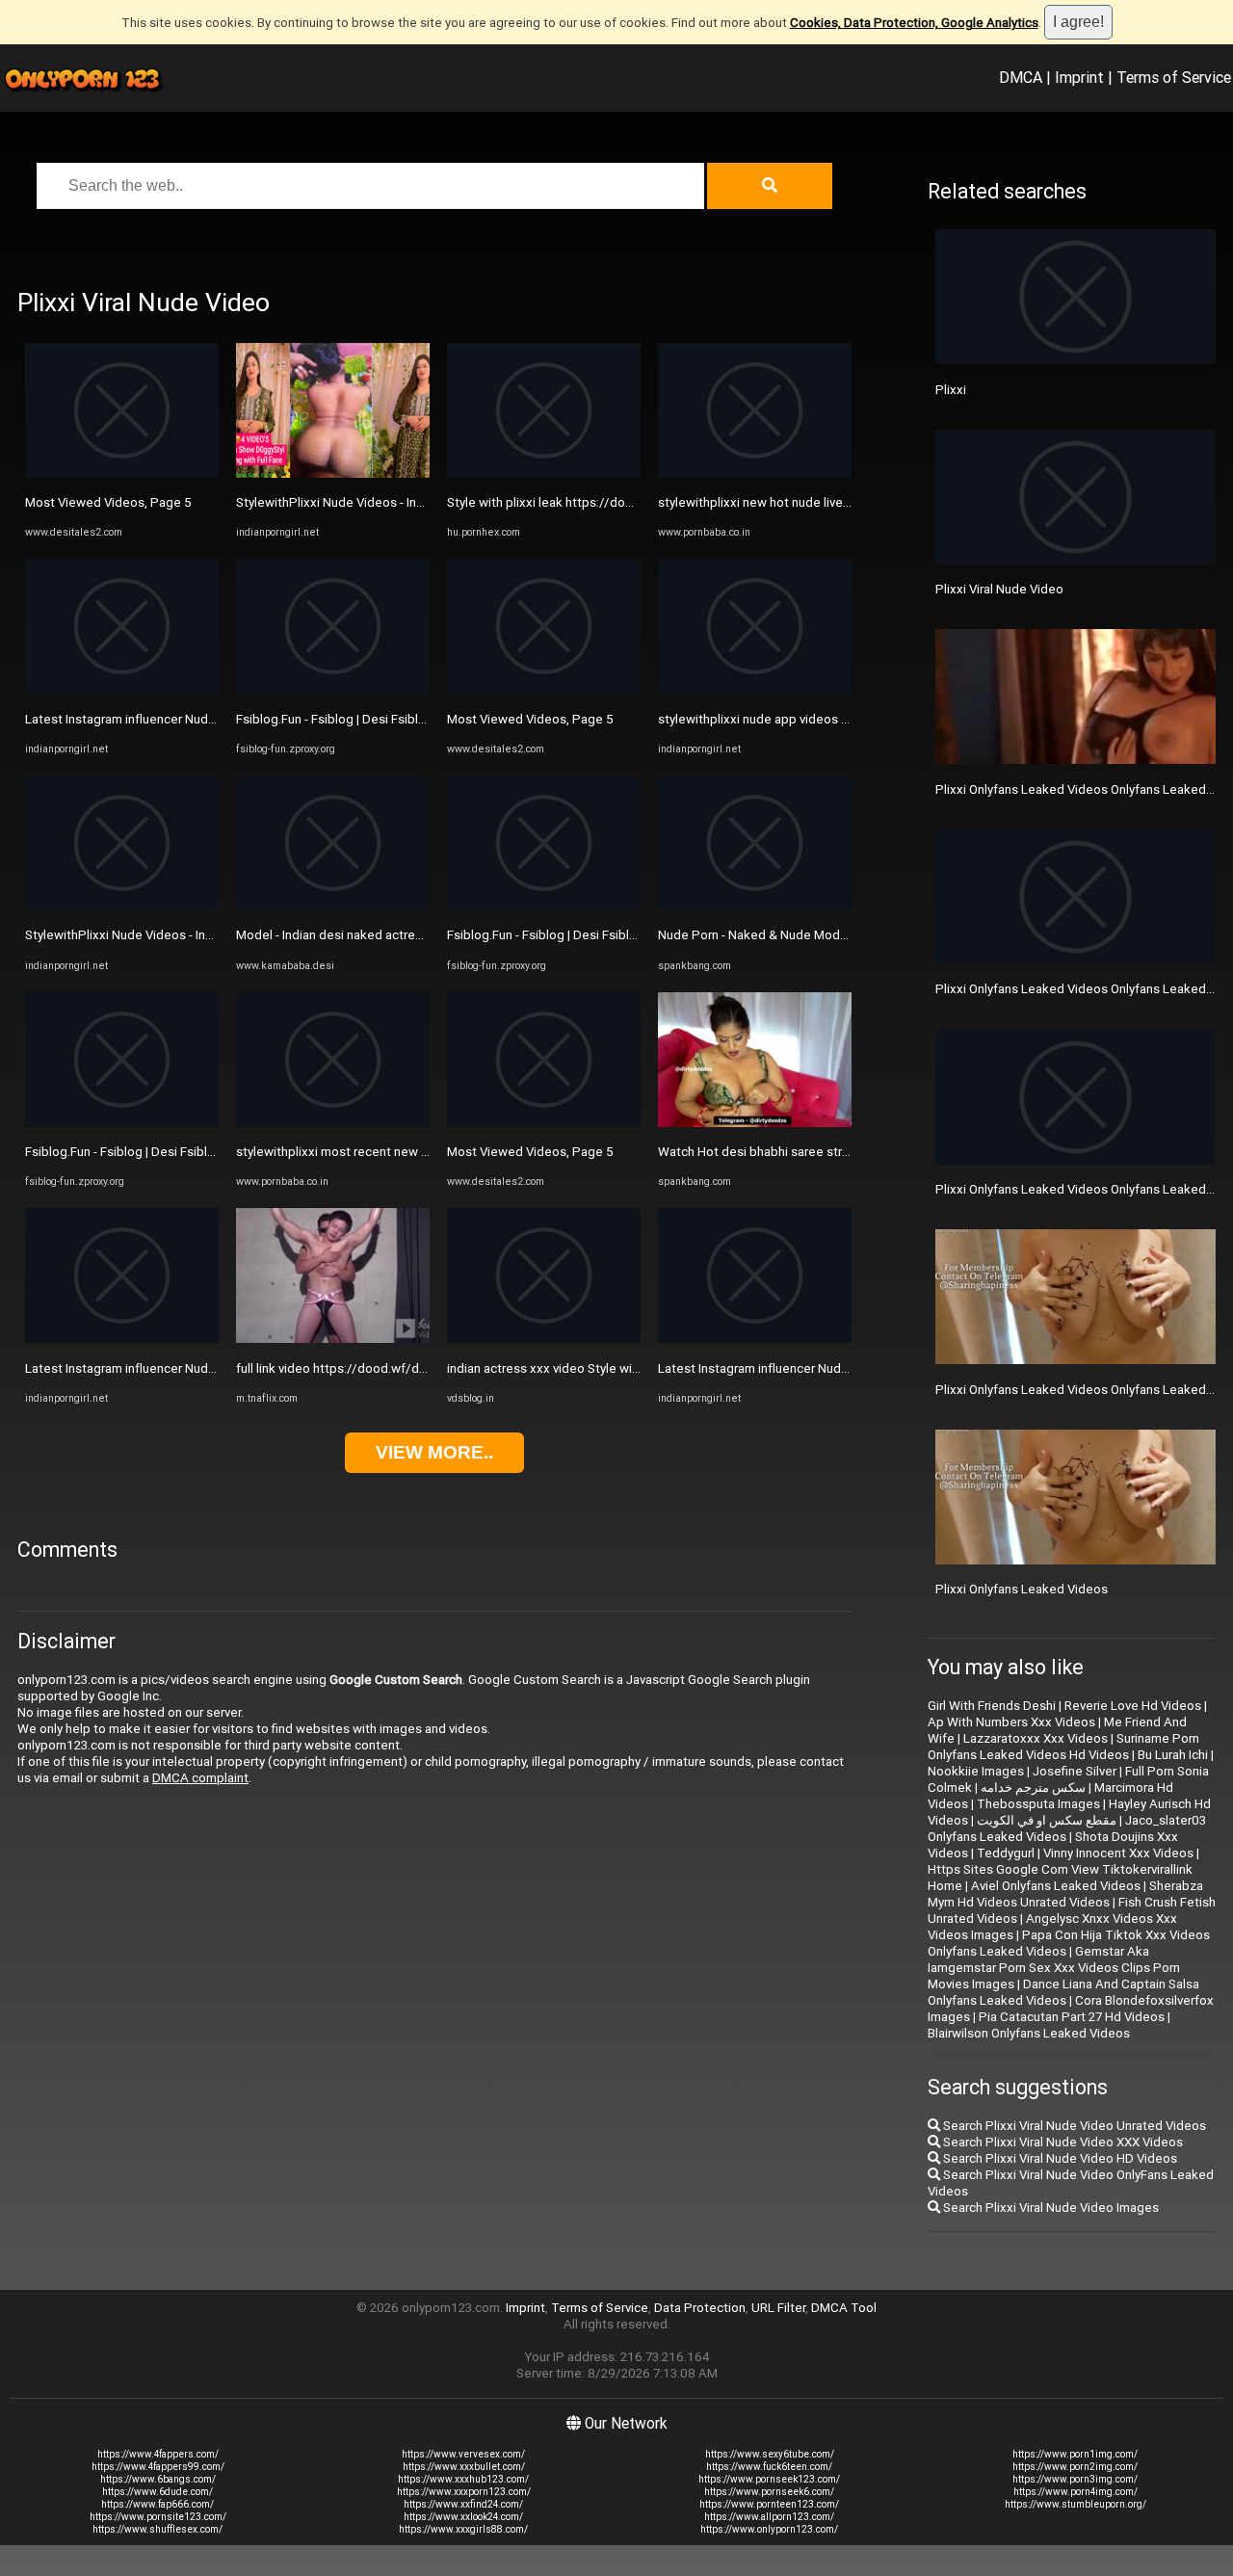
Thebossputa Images (1038, 1804)
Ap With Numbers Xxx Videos (1011, 1722)
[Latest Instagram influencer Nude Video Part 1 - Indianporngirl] (122, 689)
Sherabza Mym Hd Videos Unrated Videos (1065, 1894)
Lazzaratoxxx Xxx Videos (1036, 1738)
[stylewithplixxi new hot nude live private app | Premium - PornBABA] (755, 473)
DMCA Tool (844, 2308)
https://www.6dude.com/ (157, 2492)
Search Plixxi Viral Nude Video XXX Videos (1062, 2142)
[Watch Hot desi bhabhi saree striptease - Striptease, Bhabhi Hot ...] (755, 1123)
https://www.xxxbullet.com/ (464, 2467)
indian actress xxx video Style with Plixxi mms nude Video (612, 1368)
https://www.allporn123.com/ (769, 2517)
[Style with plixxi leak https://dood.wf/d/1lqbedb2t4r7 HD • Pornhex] (544, 473)
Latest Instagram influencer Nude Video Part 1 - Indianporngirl (201, 719)
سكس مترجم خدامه (1033, 1787)
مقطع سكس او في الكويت (1047, 1820)
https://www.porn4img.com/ (1076, 2492)
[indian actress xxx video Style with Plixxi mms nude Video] (544, 1339)
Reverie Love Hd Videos (1133, 1706)
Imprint (1079, 77)
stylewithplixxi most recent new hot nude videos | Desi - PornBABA (427, 1152)
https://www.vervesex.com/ (463, 2454)
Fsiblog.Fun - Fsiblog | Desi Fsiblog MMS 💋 (149, 1152)
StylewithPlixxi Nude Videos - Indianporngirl (149, 935)
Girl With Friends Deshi (992, 1706)
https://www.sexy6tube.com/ (770, 2454)
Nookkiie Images (976, 1771)
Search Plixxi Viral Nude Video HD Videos (1059, 2158)
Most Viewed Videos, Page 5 (108, 502)
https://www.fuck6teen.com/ (769, 2467)
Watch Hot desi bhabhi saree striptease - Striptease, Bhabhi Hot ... (847, 1152)
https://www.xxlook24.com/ (463, 2517)
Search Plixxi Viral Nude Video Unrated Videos (1073, 2126)
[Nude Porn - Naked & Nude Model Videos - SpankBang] (755, 906)
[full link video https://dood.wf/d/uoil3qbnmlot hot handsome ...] (333, 1339)
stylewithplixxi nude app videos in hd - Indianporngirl (806, 719)
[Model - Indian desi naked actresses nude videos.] (333, 906)
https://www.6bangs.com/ (158, 2479)
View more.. (434, 1452)
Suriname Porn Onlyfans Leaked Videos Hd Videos (1063, 1747)
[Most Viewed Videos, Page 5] (122, 473)
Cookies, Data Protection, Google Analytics (914, 23)
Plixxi (951, 390)
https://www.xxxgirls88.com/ (463, 2529)
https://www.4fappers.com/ (158, 2454)
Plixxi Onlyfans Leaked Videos (1022, 1589)
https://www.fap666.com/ (157, 2504)
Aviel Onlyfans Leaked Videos (1056, 1886)
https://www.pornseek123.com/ (769, 2479)
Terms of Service (1174, 77)
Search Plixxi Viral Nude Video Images (1049, 2208)
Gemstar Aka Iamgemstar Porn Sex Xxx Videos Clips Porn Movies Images (1054, 1968)
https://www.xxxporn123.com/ (464, 2492)
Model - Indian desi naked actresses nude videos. (378, 935)
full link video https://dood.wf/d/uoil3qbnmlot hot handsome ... (417, 1368)
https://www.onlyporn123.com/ (769, 2529)
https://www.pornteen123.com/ (769, 2504)
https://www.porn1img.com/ (1075, 2454)
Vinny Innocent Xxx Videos (1118, 1853)
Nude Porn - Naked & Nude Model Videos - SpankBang (813, 935)
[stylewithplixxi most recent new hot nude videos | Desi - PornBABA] (333, 1123)
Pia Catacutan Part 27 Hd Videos (1072, 2017)
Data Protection (700, 2308)
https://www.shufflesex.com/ (157, 2529)
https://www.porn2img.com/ (1075, 2467)
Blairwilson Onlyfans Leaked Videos (1029, 2033)
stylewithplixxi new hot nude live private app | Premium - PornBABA (849, 502)
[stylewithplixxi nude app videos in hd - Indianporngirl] (755, 689)
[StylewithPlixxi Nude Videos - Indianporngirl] (122, 906)
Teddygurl (1006, 1853)
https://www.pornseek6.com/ (769, 2492)
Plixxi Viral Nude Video (999, 589)
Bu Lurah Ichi (1173, 1755)
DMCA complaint (200, 1778)
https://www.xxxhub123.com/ (463, 2479)
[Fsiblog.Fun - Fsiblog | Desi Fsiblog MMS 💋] (122, 1123)
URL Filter (778, 2308)
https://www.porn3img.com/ (1075, 2479)
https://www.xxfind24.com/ (463, 2504)
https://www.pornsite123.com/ (158, 2517)
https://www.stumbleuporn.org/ (1076, 2504)
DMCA (1021, 77)
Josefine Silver (1075, 1771)
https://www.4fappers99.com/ (158, 2467)
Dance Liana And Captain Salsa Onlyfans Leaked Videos (1063, 1992)
